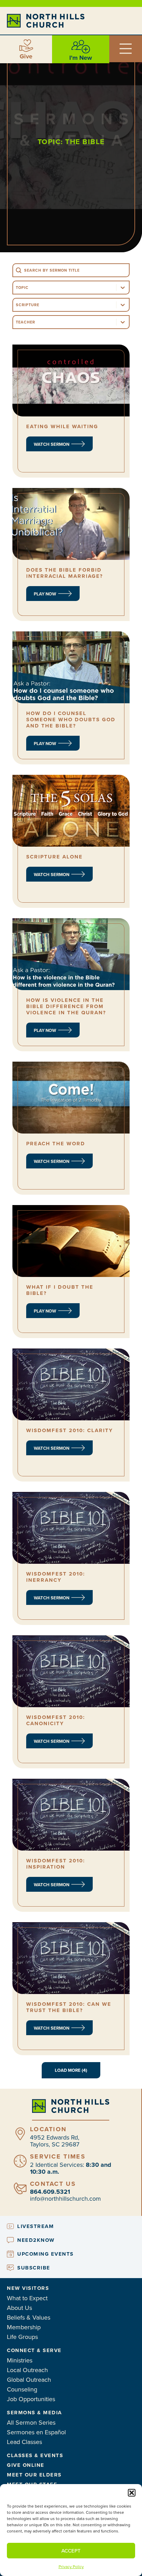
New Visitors (28, 2288)
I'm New (81, 58)
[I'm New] (81, 47)
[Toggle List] (123, 288)
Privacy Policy (71, 2566)
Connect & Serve (34, 2350)
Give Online (26, 2465)
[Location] (20, 2134)
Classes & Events (35, 2455)
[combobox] (65, 288)
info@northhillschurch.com (65, 2198)
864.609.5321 (50, 2192)
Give (26, 56)
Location (48, 2129)
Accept (71, 2551)
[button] (132, 2493)
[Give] (26, 46)
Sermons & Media (34, 2413)
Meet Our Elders (34, 2475)
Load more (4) (71, 2070)
